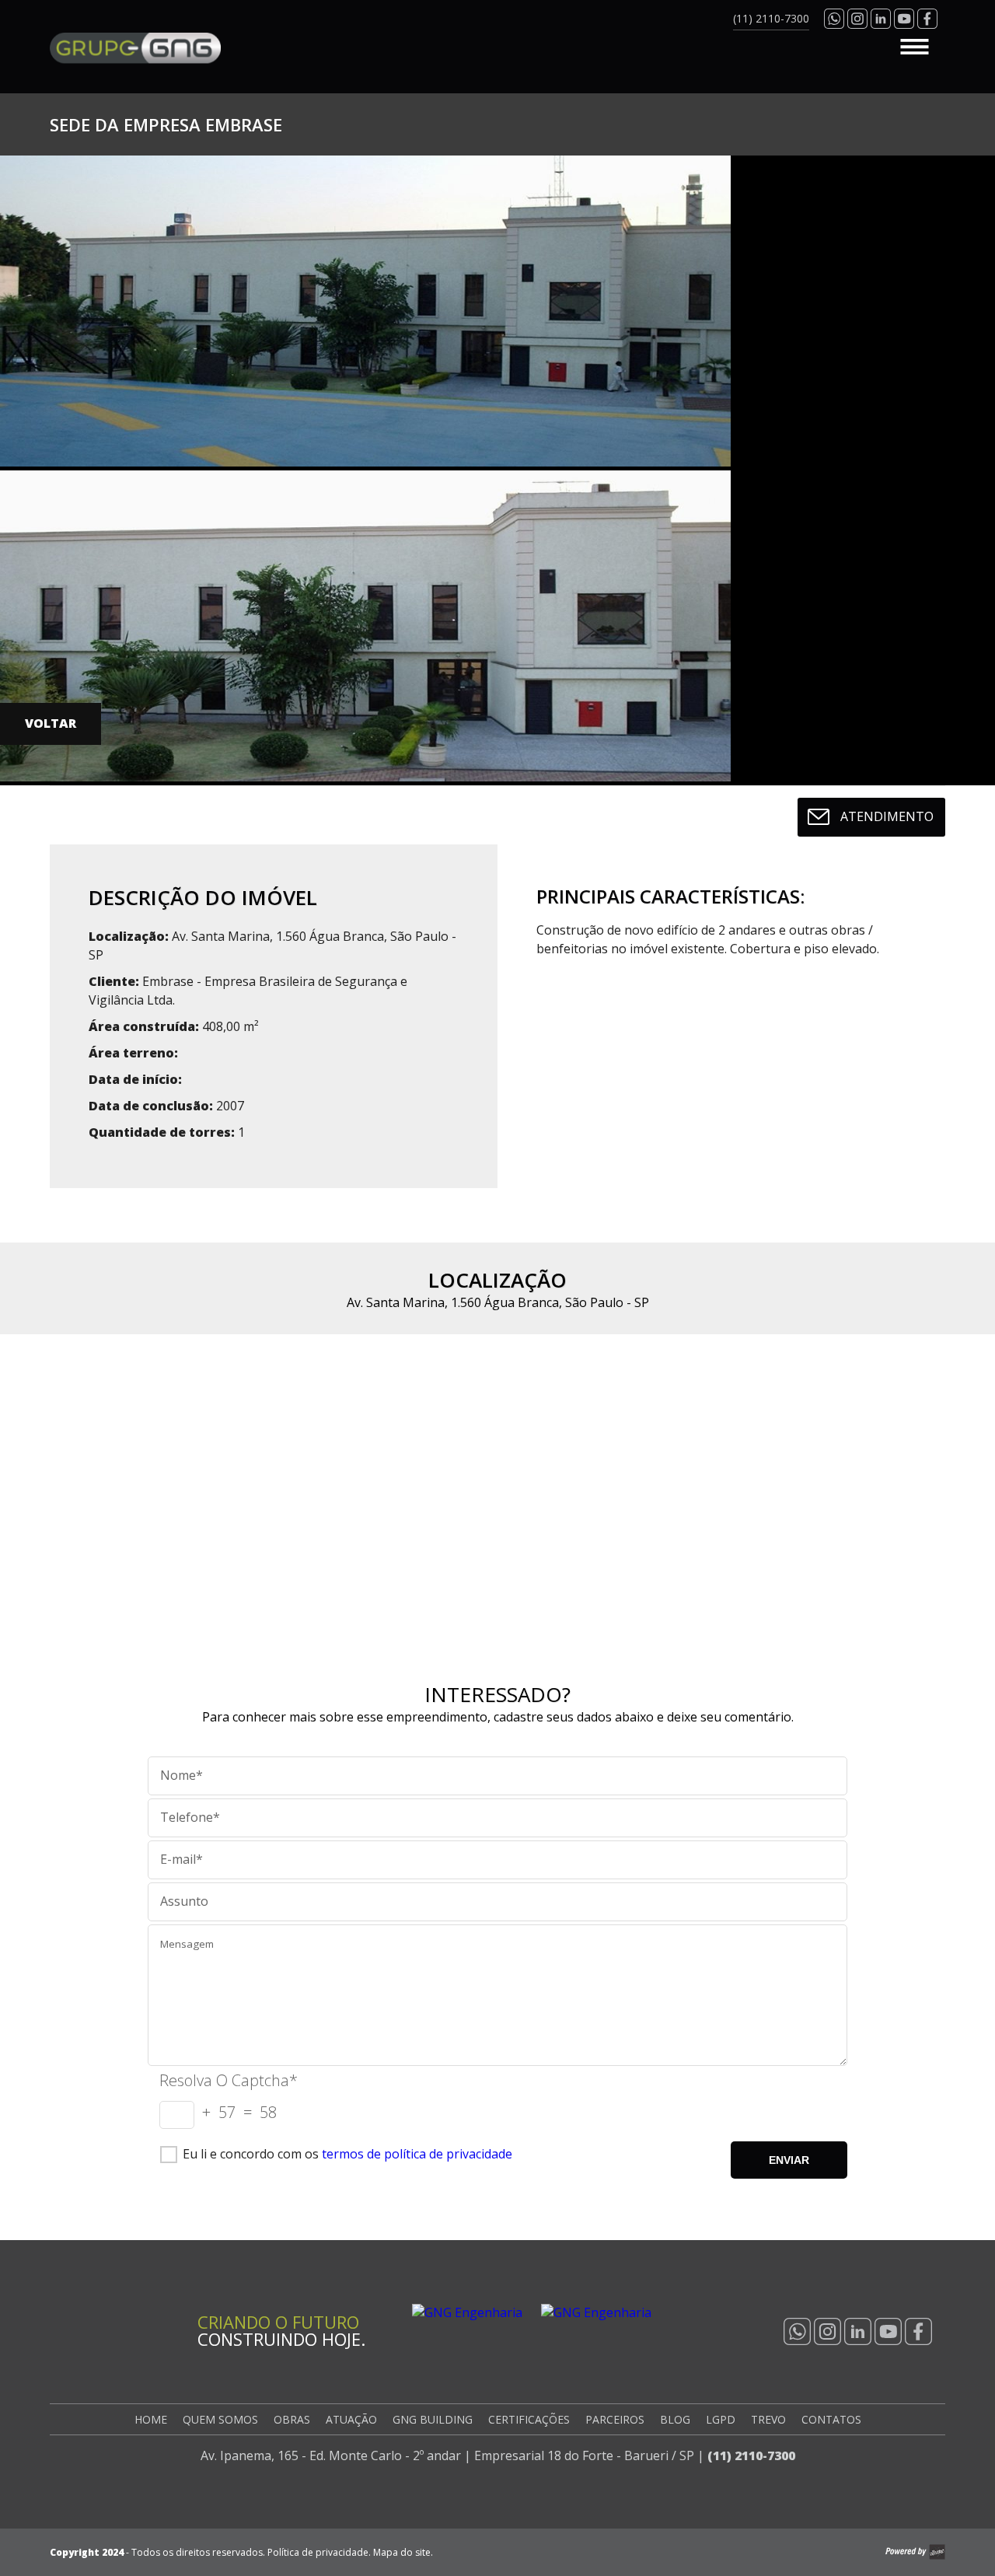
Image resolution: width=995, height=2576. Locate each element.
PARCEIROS (615, 2419)
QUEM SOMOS (220, 2419)
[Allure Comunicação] (915, 2552)
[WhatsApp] (797, 2331)
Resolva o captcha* (229, 2080)
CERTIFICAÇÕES (529, 2419)
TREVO (768, 2419)
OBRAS (292, 2419)
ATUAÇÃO (351, 2419)
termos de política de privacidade (417, 2154)
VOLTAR (51, 723)
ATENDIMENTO (887, 816)
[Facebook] (918, 2331)
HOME (151, 2419)
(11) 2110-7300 (751, 2455)
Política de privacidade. (319, 2552)
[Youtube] (888, 2331)
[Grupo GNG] (104, 2339)
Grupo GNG (135, 48)
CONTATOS (831, 2419)
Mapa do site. (403, 2552)
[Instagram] (827, 2331)
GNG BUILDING (433, 2419)
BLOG (675, 2419)
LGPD (721, 2419)
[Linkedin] (858, 2331)
